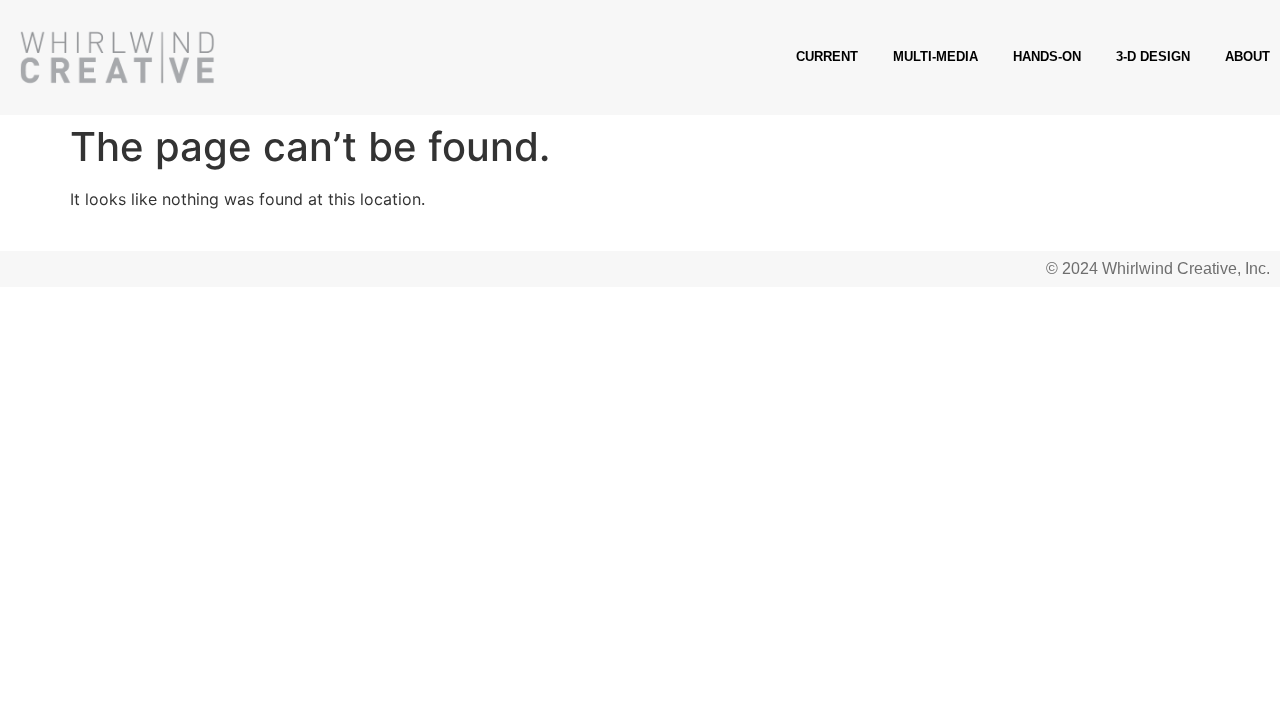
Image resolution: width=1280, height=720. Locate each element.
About (1247, 56)
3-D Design (1153, 56)
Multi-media (935, 56)
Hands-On (1047, 56)
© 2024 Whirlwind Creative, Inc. (1158, 268)
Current (827, 56)
